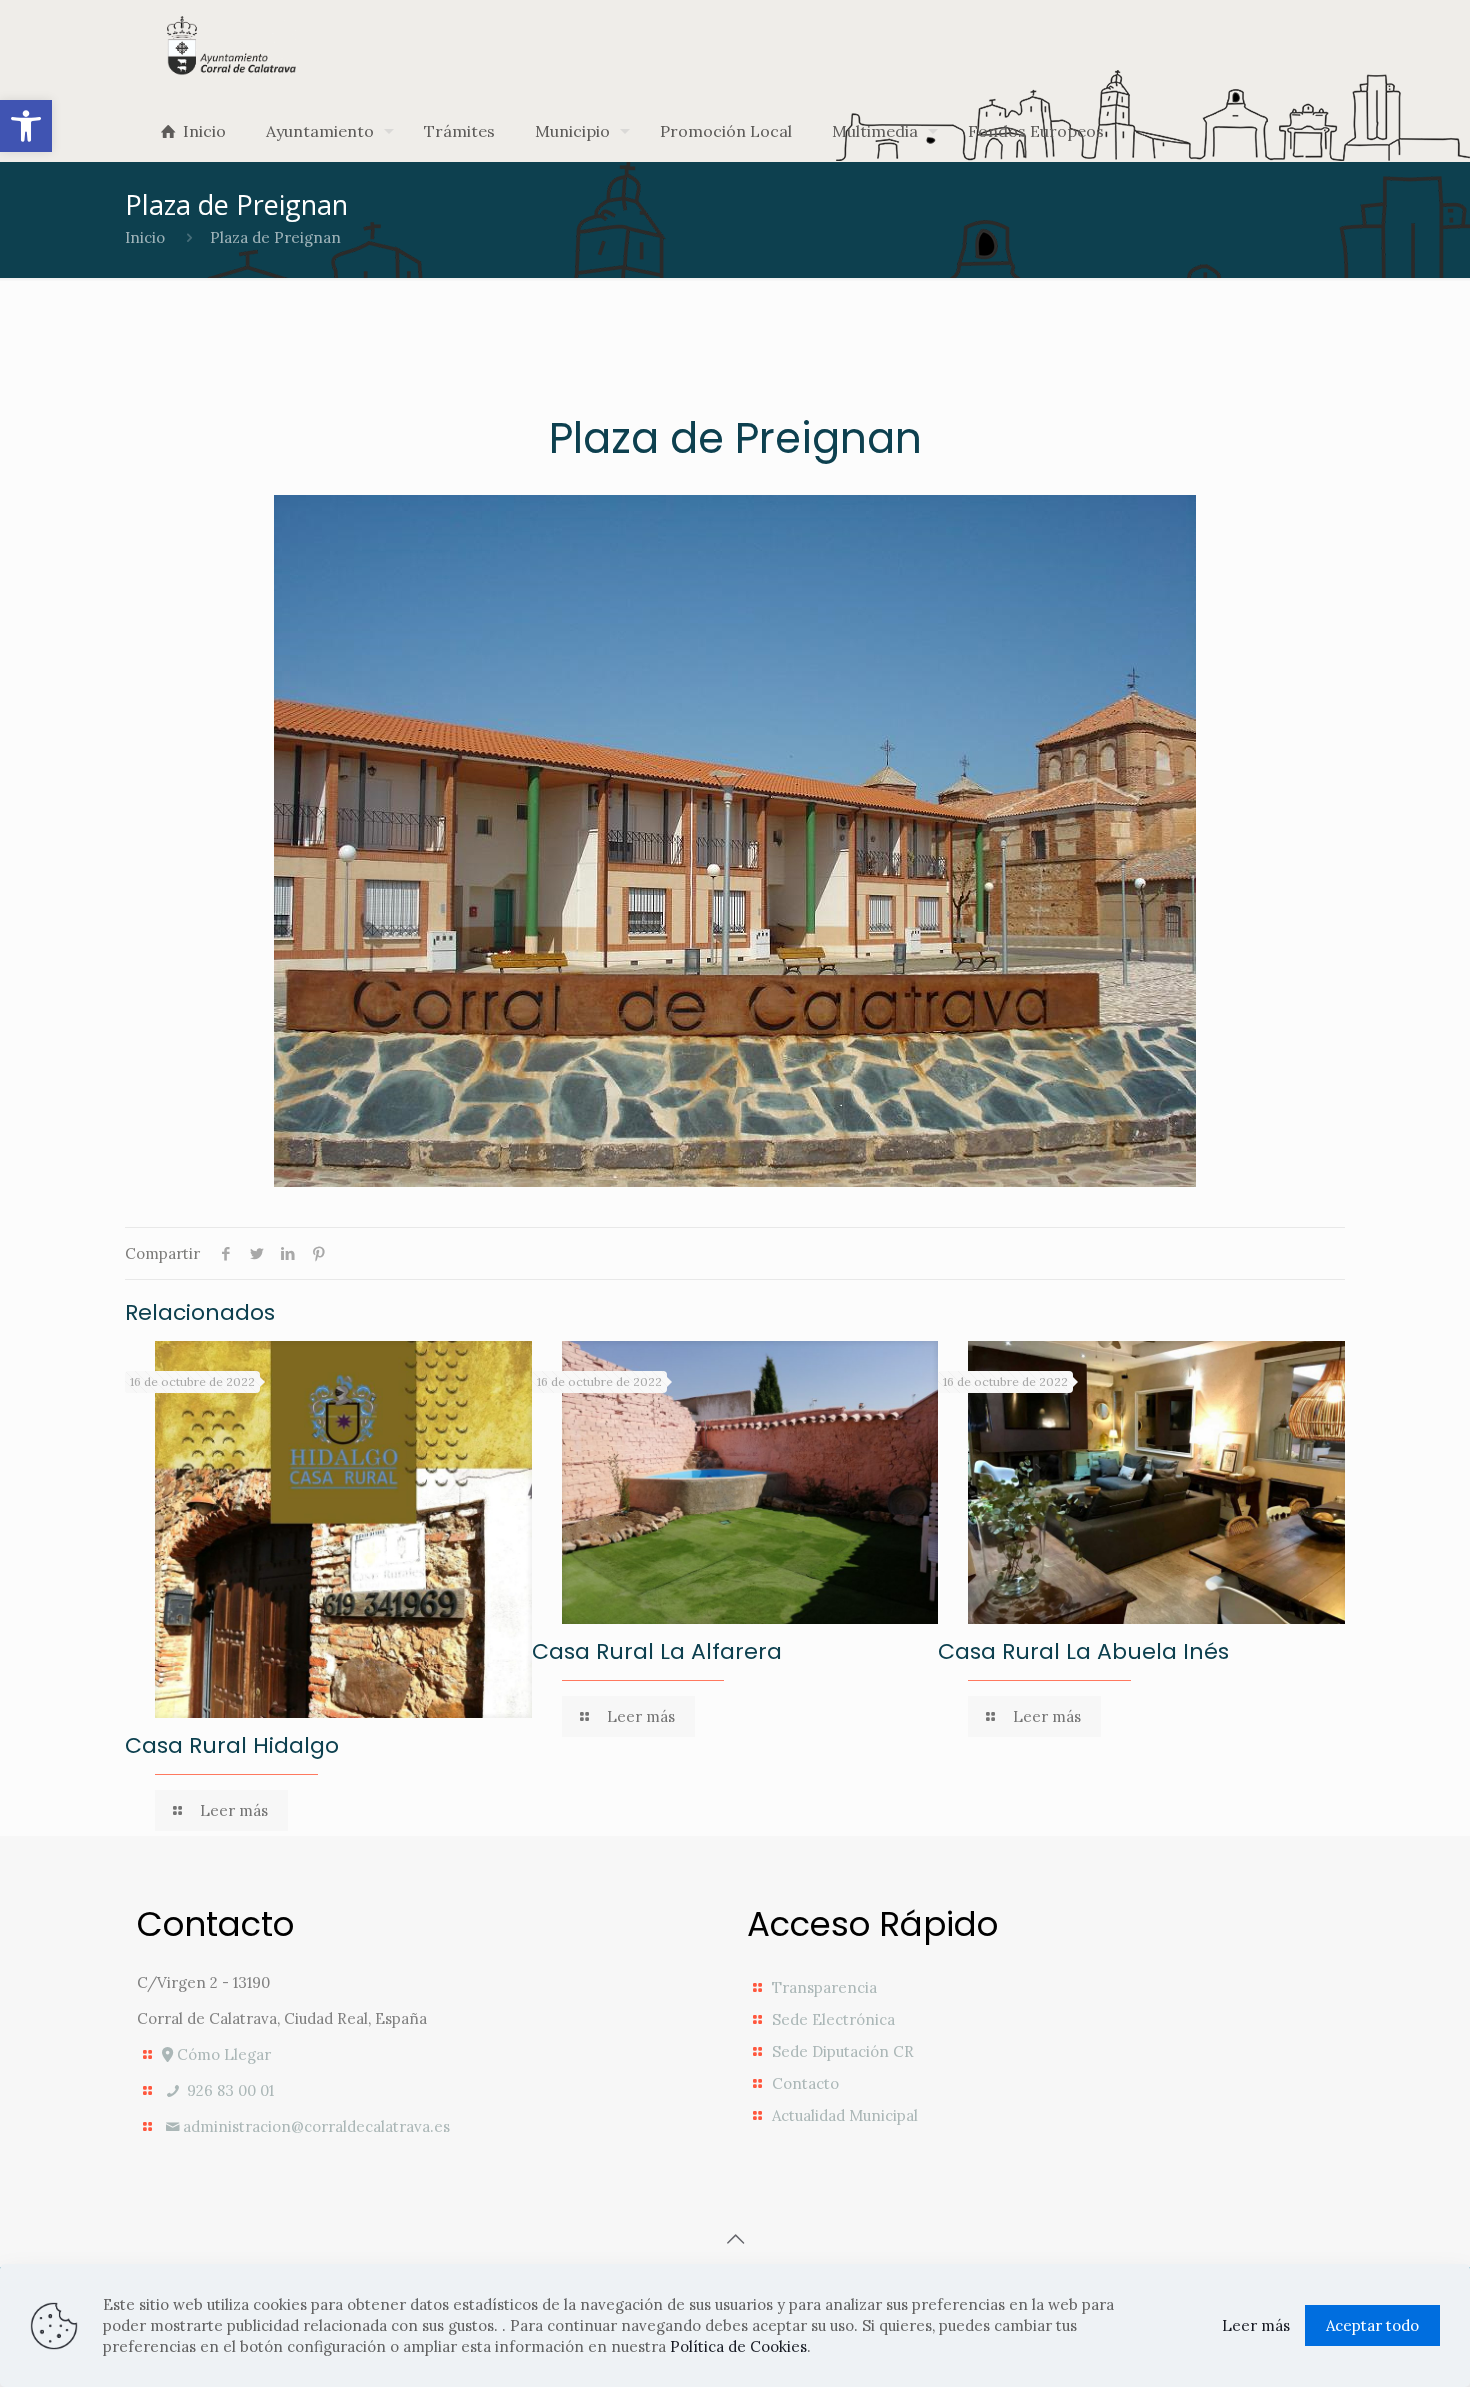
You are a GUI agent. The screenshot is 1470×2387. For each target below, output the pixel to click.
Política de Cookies (738, 2346)
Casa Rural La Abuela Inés (1083, 1651)
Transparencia (824, 1987)
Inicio (145, 237)
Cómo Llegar (222, 2054)
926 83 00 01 (228, 2090)
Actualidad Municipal (845, 2115)
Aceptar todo (1372, 2325)
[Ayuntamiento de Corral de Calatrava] (231, 45)
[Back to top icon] (735, 2239)
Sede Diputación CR (843, 2051)
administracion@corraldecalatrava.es (316, 2126)
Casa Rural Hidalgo (232, 1745)
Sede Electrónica (833, 2019)
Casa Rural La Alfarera (657, 1651)
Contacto (805, 2083)
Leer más (1256, 2325)
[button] (26, 126)
